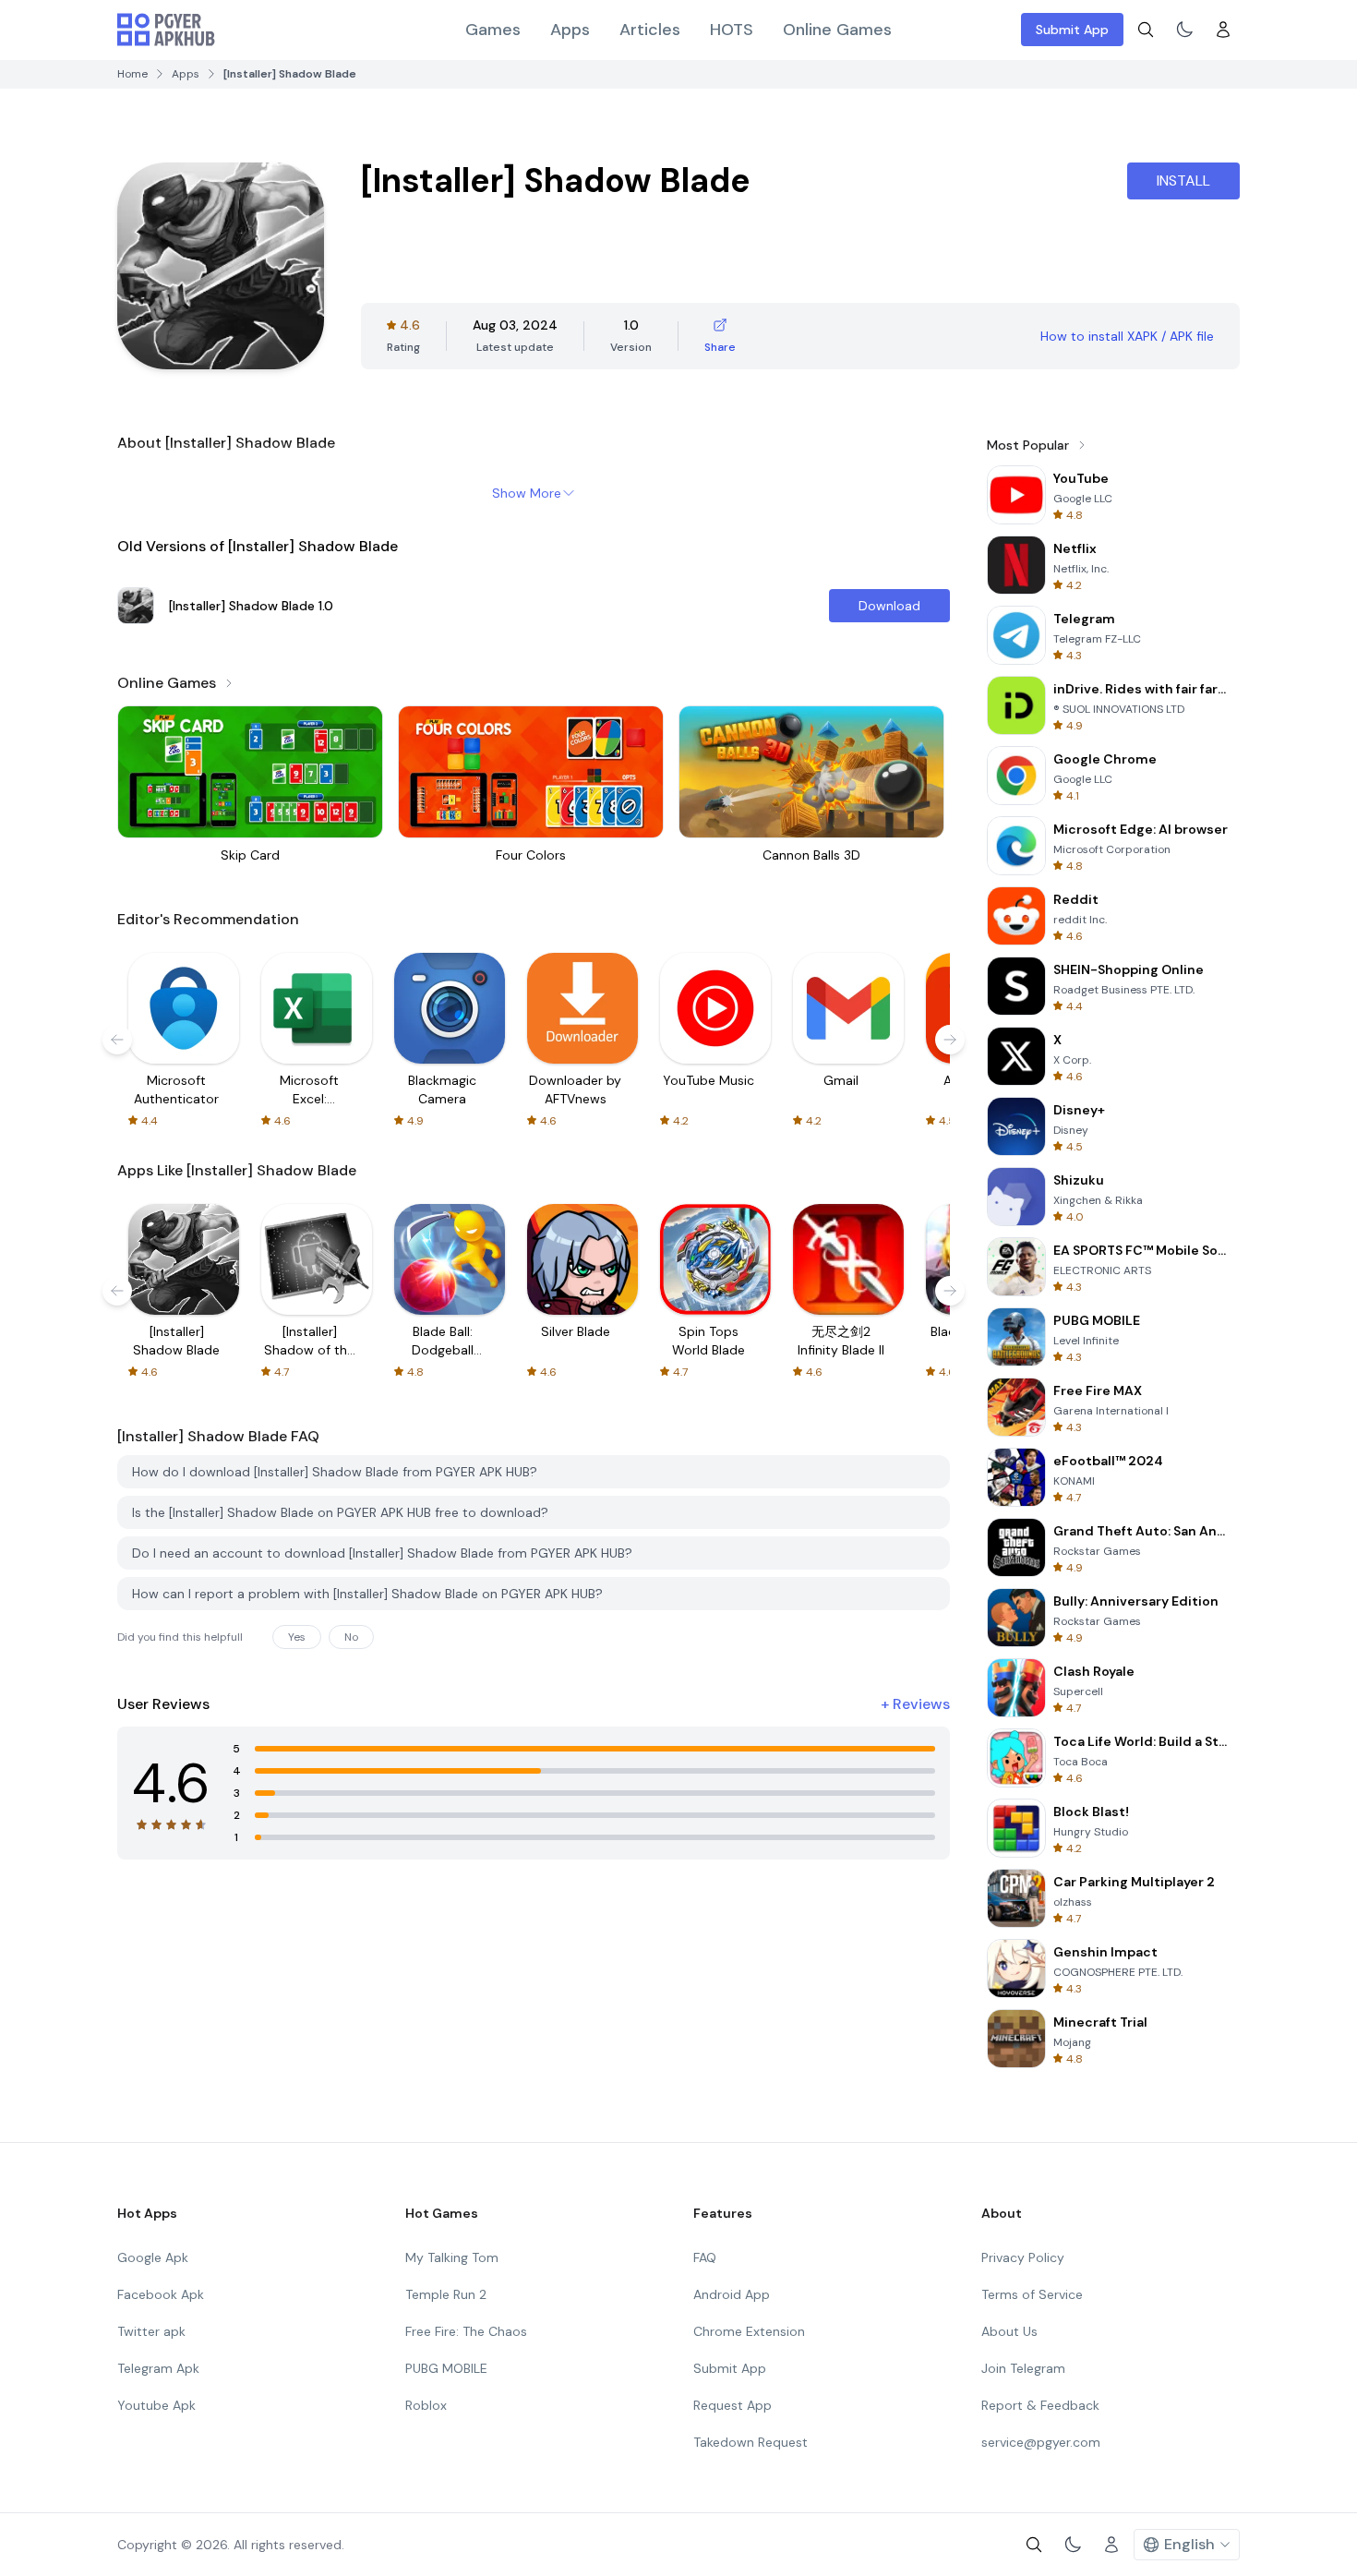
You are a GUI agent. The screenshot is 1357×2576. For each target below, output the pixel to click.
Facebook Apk (161, 2294)
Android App (732, 2294)
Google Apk (153, 2257)
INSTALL (1183, 181)
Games (493, 30)
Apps (570, 30)
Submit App (1072, 30)
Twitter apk (151, 2331)
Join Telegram (1023, 2368)
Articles (650, 30)
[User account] (1223, 30)
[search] (1146, 30)
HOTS (732, 30)
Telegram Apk (158, 2368)
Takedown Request (751, 2442)
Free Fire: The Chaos (466, 2331)
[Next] (950, 1040)
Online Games (837, 30)
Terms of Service (1032, 2294)
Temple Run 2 (446, 2294)
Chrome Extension (749, 2331)
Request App (733, 2405)
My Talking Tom (452, 2257)
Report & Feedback (1040, 2405)
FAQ (705, 2257)
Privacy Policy (1023, 2257)
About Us (1009, 2331)
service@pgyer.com (1041, 2442)
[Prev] (117, 1040)
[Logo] (166, 30)
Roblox (426, 2405)
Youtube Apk (156, 2405)
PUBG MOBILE (446, 2368)
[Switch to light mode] (1184, 30)
